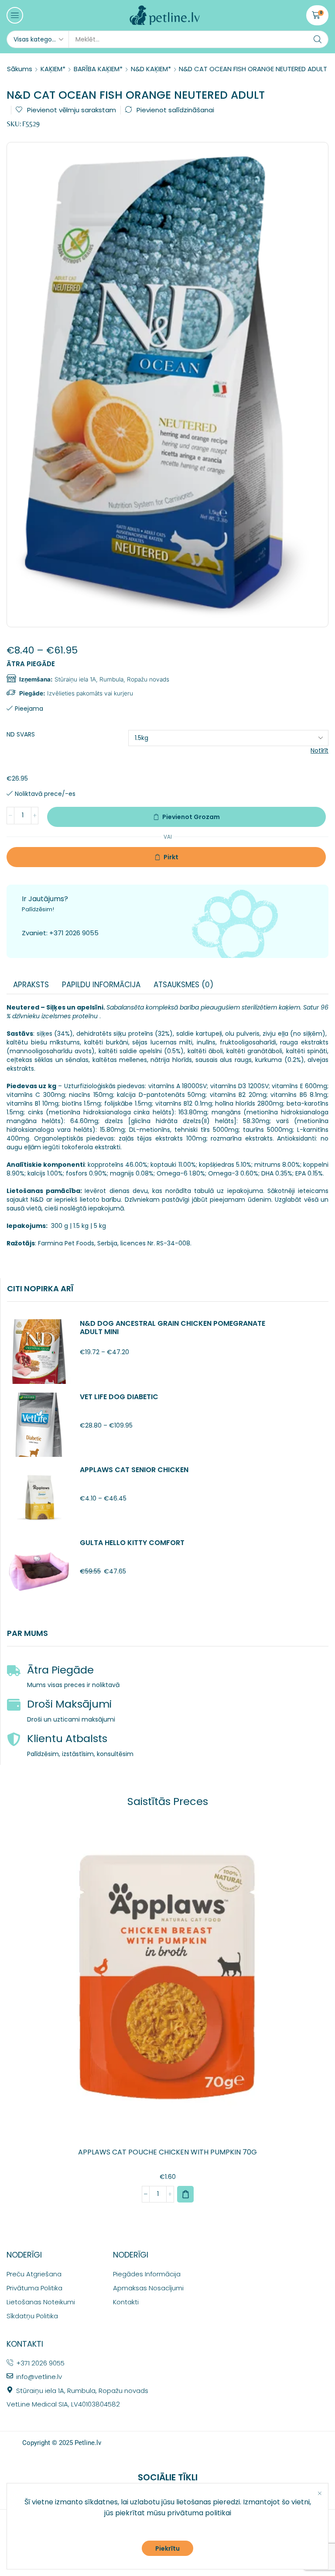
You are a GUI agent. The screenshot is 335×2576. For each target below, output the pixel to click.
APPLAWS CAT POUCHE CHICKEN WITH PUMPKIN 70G (167, 2152)
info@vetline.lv (39, 2377)
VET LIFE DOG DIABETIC (119, 1397)
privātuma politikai (199, 2513)
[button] (15, 15)
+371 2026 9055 (74, 933)
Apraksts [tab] (31, 985)
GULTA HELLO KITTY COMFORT (132, 1543)
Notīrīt (320, 750)
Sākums (20, 69)
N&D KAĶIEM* (151, 69)
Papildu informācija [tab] (101, 985)
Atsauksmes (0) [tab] (183, 985)
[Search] (318, 39)
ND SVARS (21, 734)
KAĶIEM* (53, 69)
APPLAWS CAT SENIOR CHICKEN (134, 1470)
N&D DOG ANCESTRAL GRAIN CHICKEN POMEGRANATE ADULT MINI (173, 1328)
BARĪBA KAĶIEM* (98, 69)
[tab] (31, 985)
